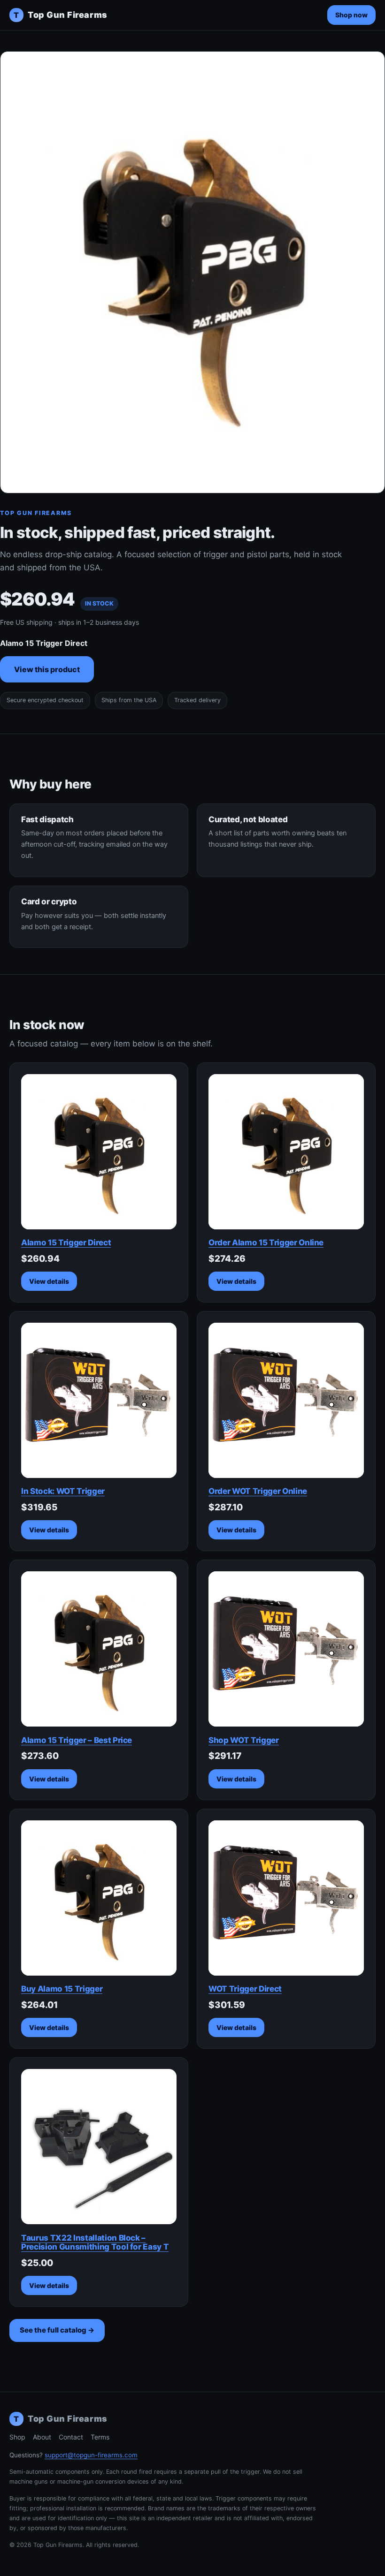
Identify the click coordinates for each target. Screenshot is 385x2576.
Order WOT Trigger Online (258, 1491)
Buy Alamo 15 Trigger (62, 1989)
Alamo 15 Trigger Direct (66, 1243)
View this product (47, 669)
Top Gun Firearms (60, 15)
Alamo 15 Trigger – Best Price (77, 1740)
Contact (71, 2437)
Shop (17, 2437)
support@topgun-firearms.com (91, 2455)
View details (49, 1281)
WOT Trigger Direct (245, 1989)
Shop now (351, 15)
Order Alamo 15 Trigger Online (266, 1243)
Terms (100, 2437)
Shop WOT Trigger (244, 1740)
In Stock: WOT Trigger (63, 1491)
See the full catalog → (57, 2330)
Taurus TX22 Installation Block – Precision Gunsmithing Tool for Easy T (95, 2243)
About (42, 2437)
